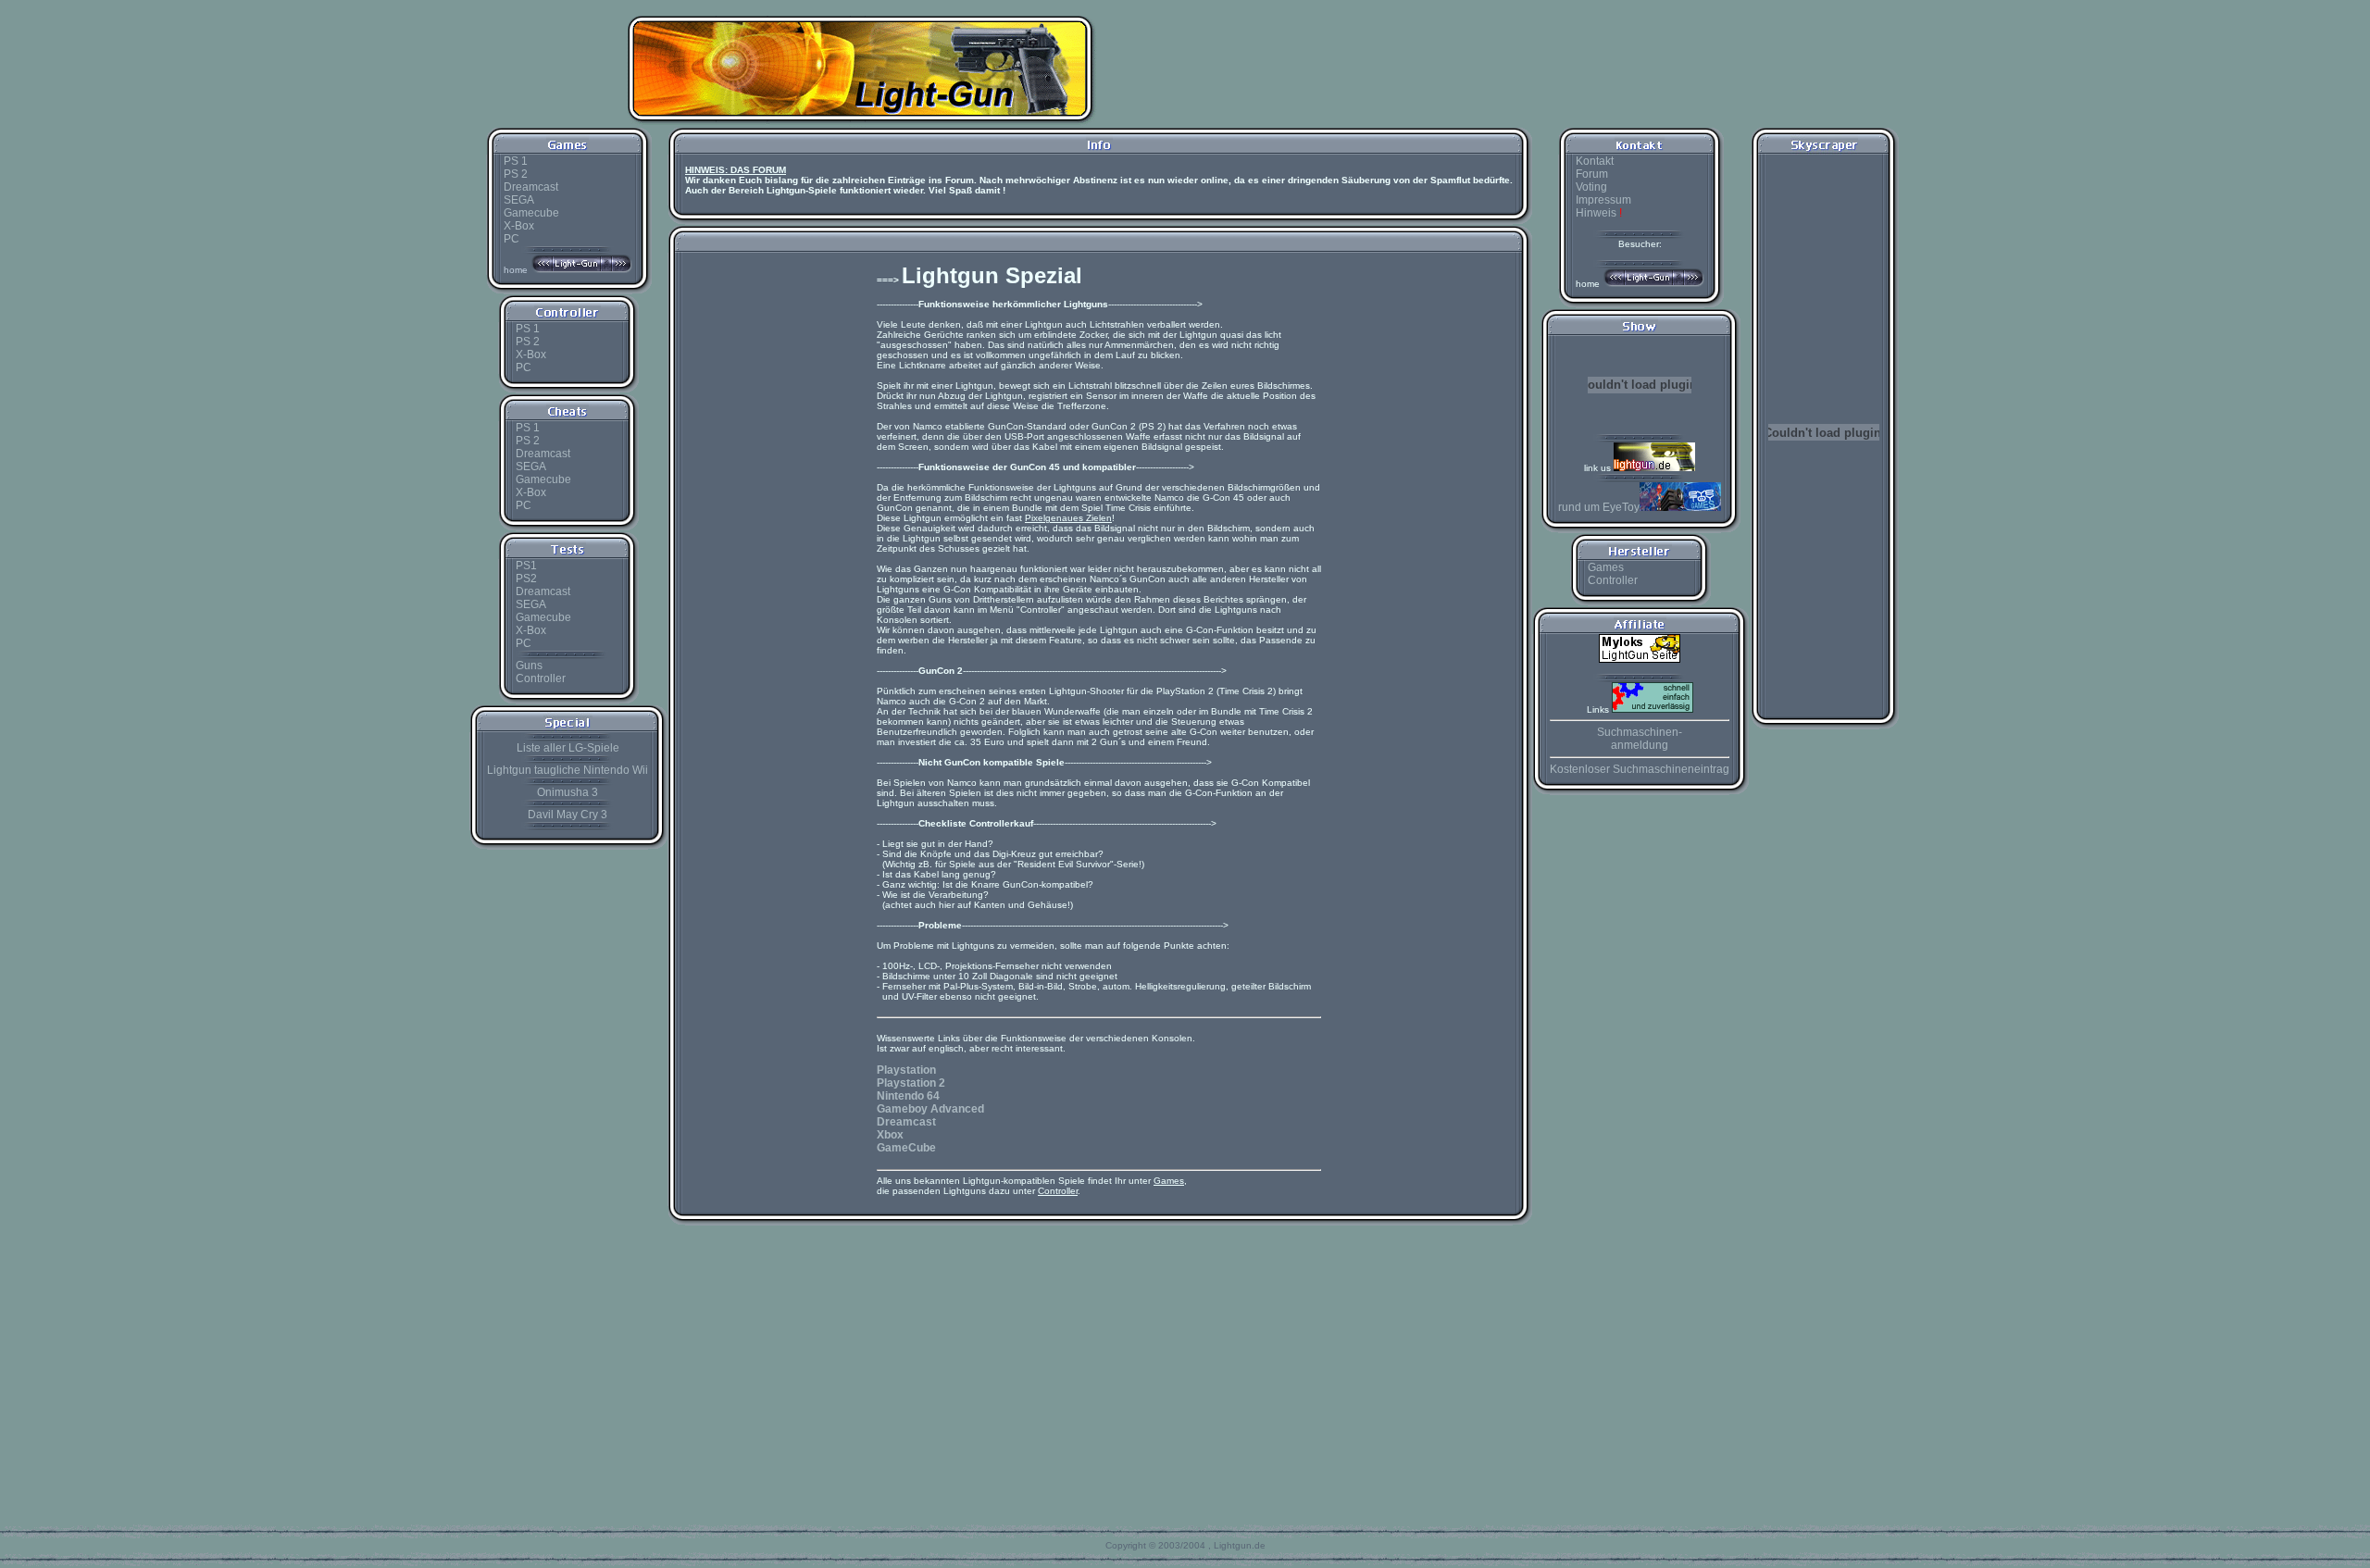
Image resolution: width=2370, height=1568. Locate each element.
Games (1606, 567)
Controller (541, 678)
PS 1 (516, 161)
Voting (1591, 187)
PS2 (526, 579)
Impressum (1603, 200)
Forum (1592, 174)
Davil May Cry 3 (568, 815)
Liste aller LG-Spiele (568, 748)
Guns (529, 666)
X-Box (519, 226)
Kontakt (1595, 161)
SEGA (519, 200)
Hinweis (1599, 213)
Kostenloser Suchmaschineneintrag (1640, 769)
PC (511, 239)
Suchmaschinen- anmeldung (1640, 739)
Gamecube (531, 213)
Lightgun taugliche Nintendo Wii (568, 770)
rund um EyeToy (1599, 507)
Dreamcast (531, 187)
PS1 (526, 566)
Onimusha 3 (568, 792)
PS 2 (516, 174)
